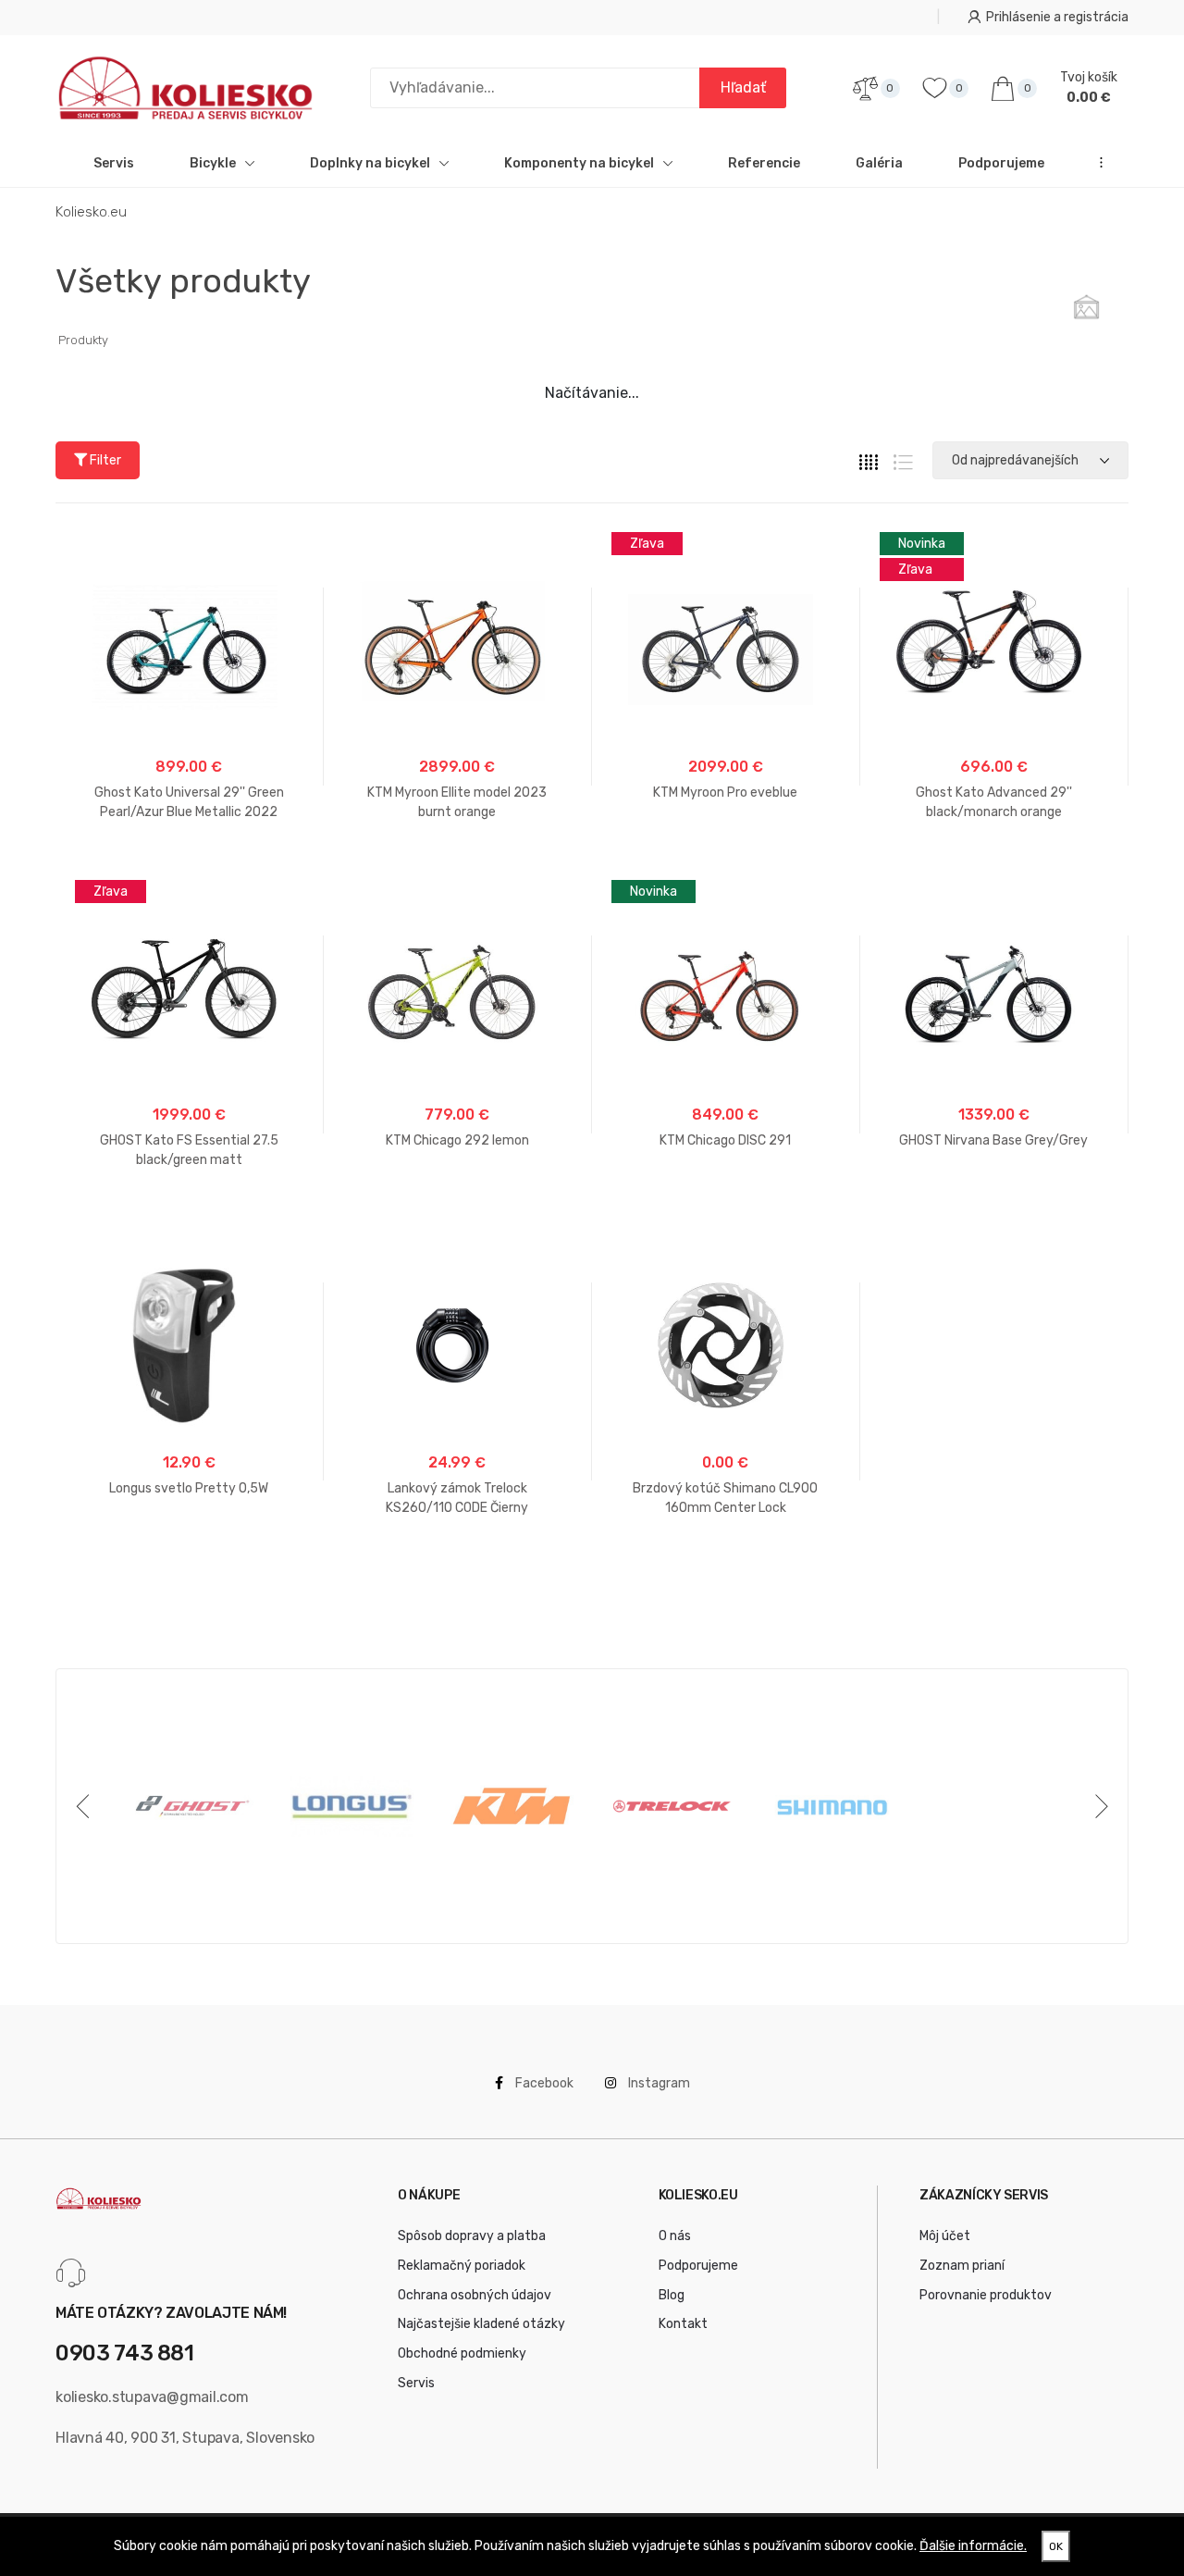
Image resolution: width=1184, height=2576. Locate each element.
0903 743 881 (125, 2353)
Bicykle (213, 163)
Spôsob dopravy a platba (472, 2236)
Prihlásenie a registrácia (1057, 17)
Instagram (658, 2083)
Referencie (764, 163)
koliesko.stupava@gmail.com (152, 2397)
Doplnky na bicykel (370, 163)
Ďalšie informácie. (973, 2546)
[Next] (1098, 1806)
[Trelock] (672, 1806)
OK (1056, 2546)
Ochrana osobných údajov (475, 2295)
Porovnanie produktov (986, 2295)
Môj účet (945, 2236)
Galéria (879, 163)
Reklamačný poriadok (462, 2266)
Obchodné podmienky (462, 2353)
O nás (675, 2236)
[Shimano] (832, 1806)
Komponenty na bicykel (579, 163)
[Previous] (86, 1806)
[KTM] (512, 1806)
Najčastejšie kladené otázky (481, 2324)
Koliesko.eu (91, 212)
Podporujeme (1001, 163)
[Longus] (352, 1806)
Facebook (543, 2083)
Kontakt (683, 2324)
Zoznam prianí (962, 2266)
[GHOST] (192, 1806)
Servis (114, 163)
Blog (672, 2295)
